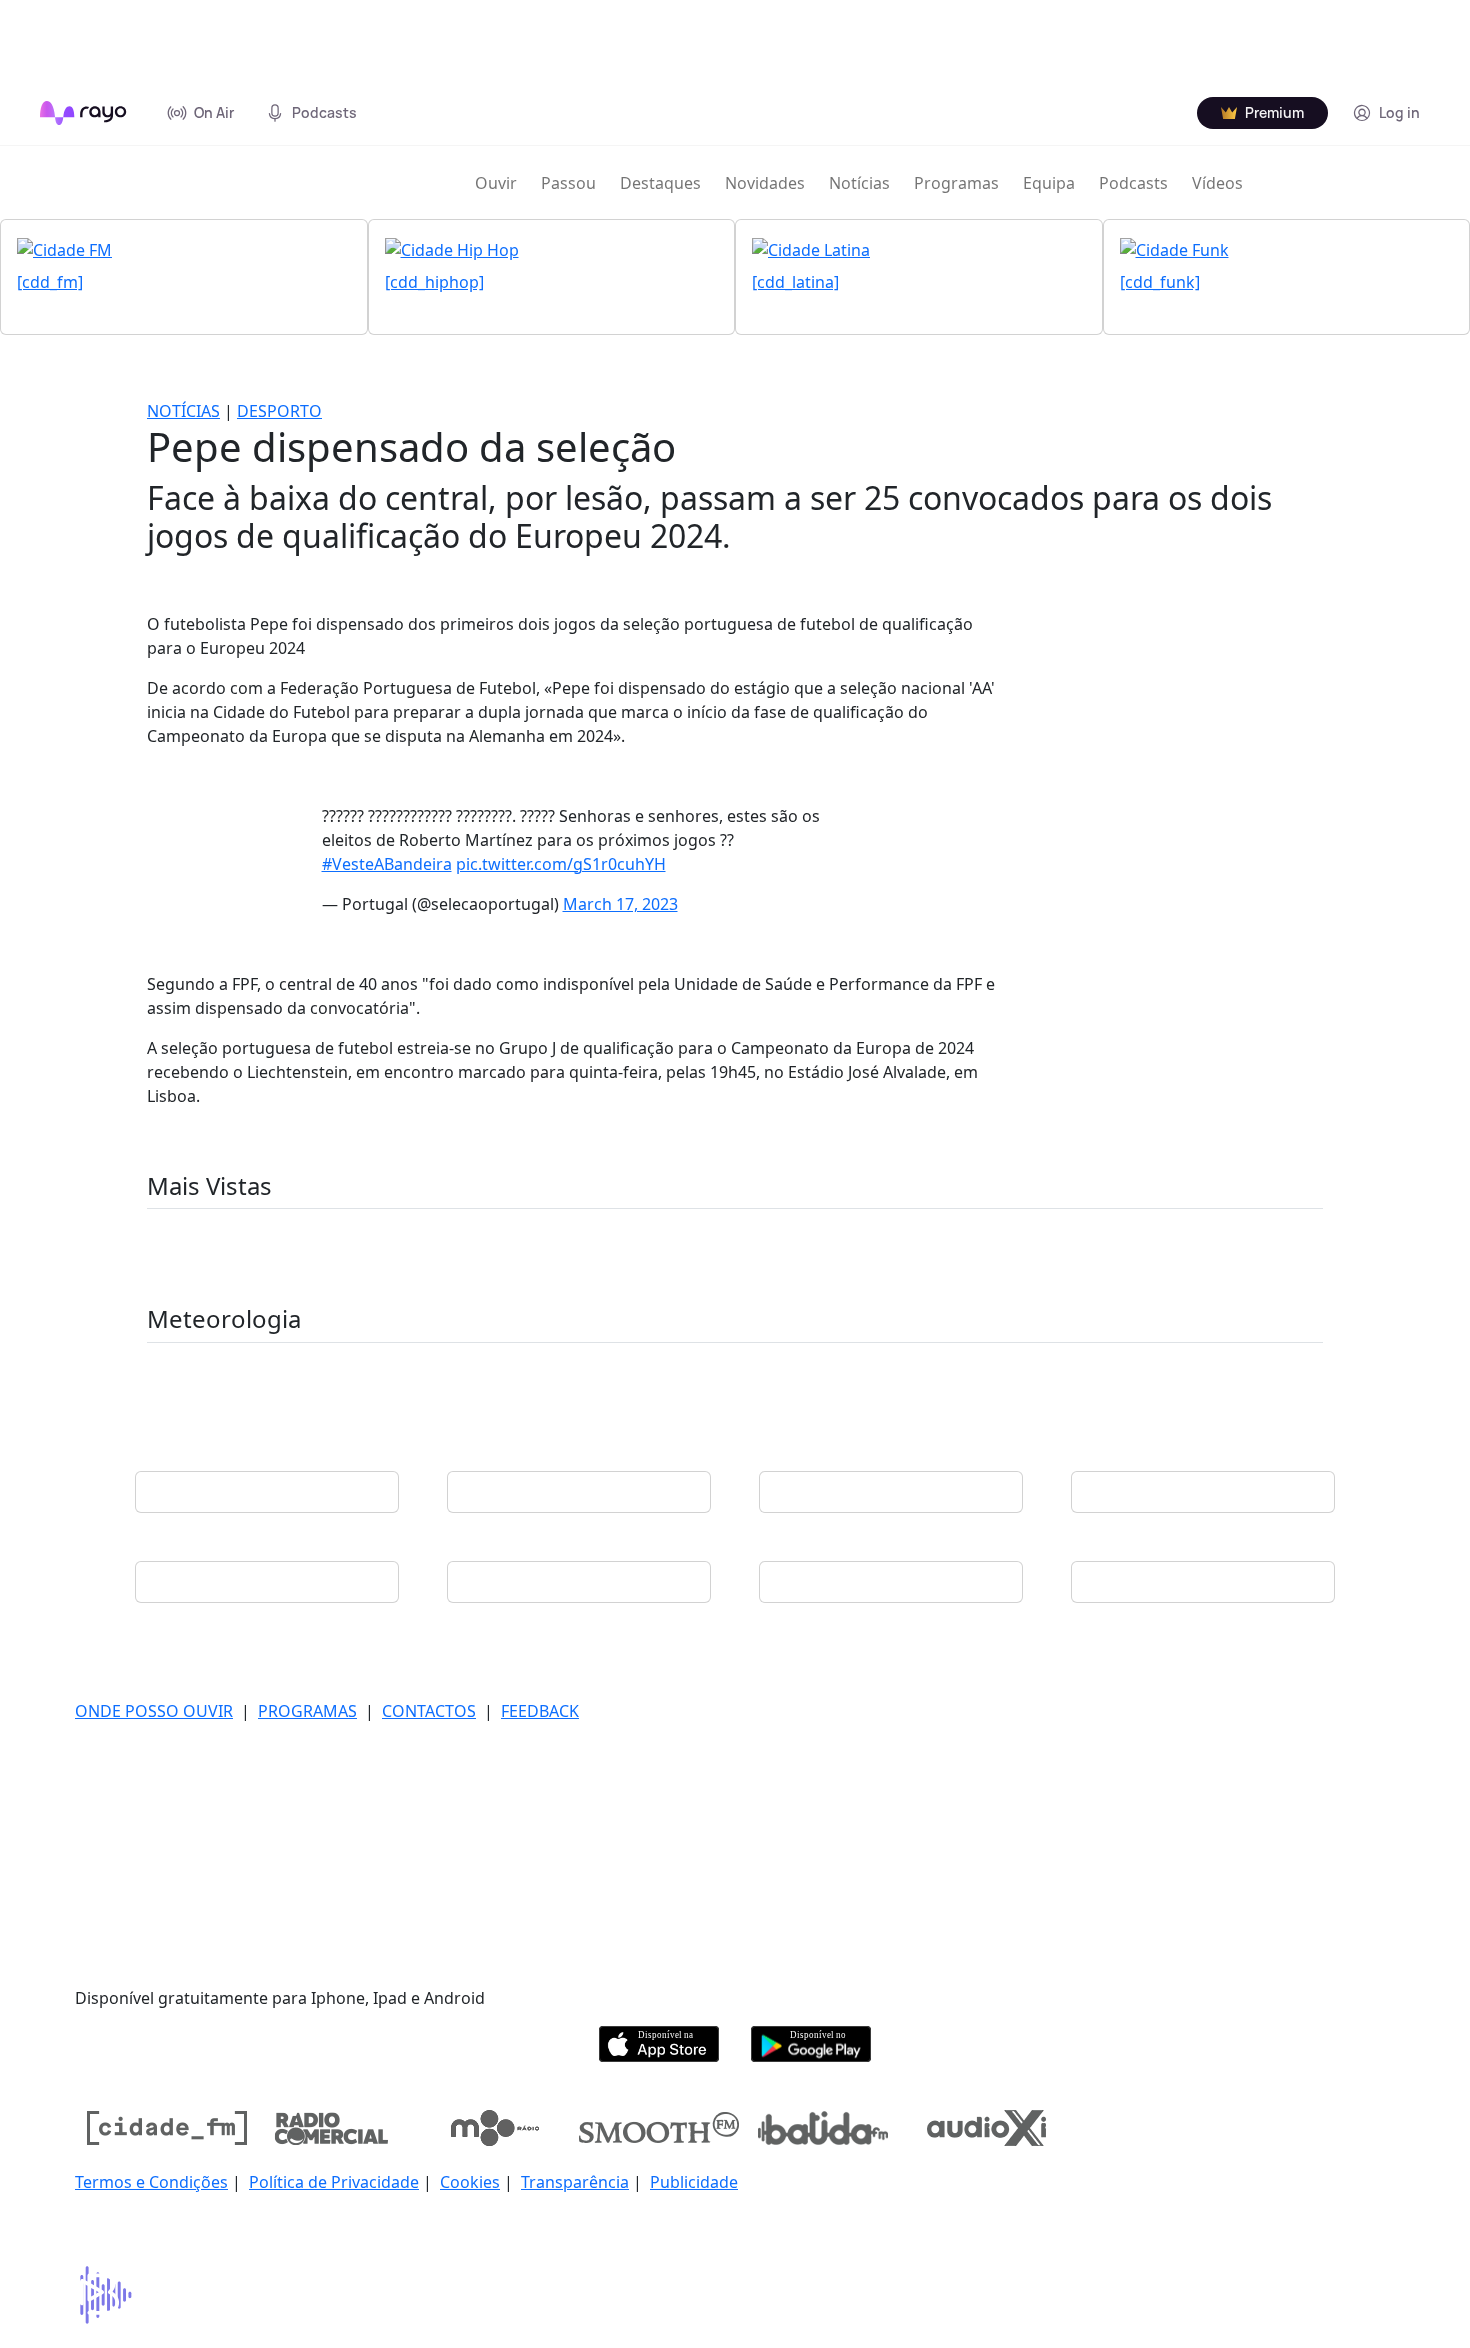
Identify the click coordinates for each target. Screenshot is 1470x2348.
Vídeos (1217, 183)
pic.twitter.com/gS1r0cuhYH (561, 864)
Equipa (1049, 183)
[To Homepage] (83, 113)
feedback (540, 1711)
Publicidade (694, 2182)
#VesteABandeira (387, 864)
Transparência (575, 2182)
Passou (568, 183)
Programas (956, 183)
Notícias (859, 183)
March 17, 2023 (620, 904)
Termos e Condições (151, 2182)
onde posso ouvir (154, 1711)
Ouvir (496, 183)
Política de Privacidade (334, 2182)
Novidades (765, 183)
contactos (429, 1711)
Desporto (279, 411)
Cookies (470, 2182)
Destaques (660, 183)
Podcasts (1133, 183)
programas (307, 1711)
